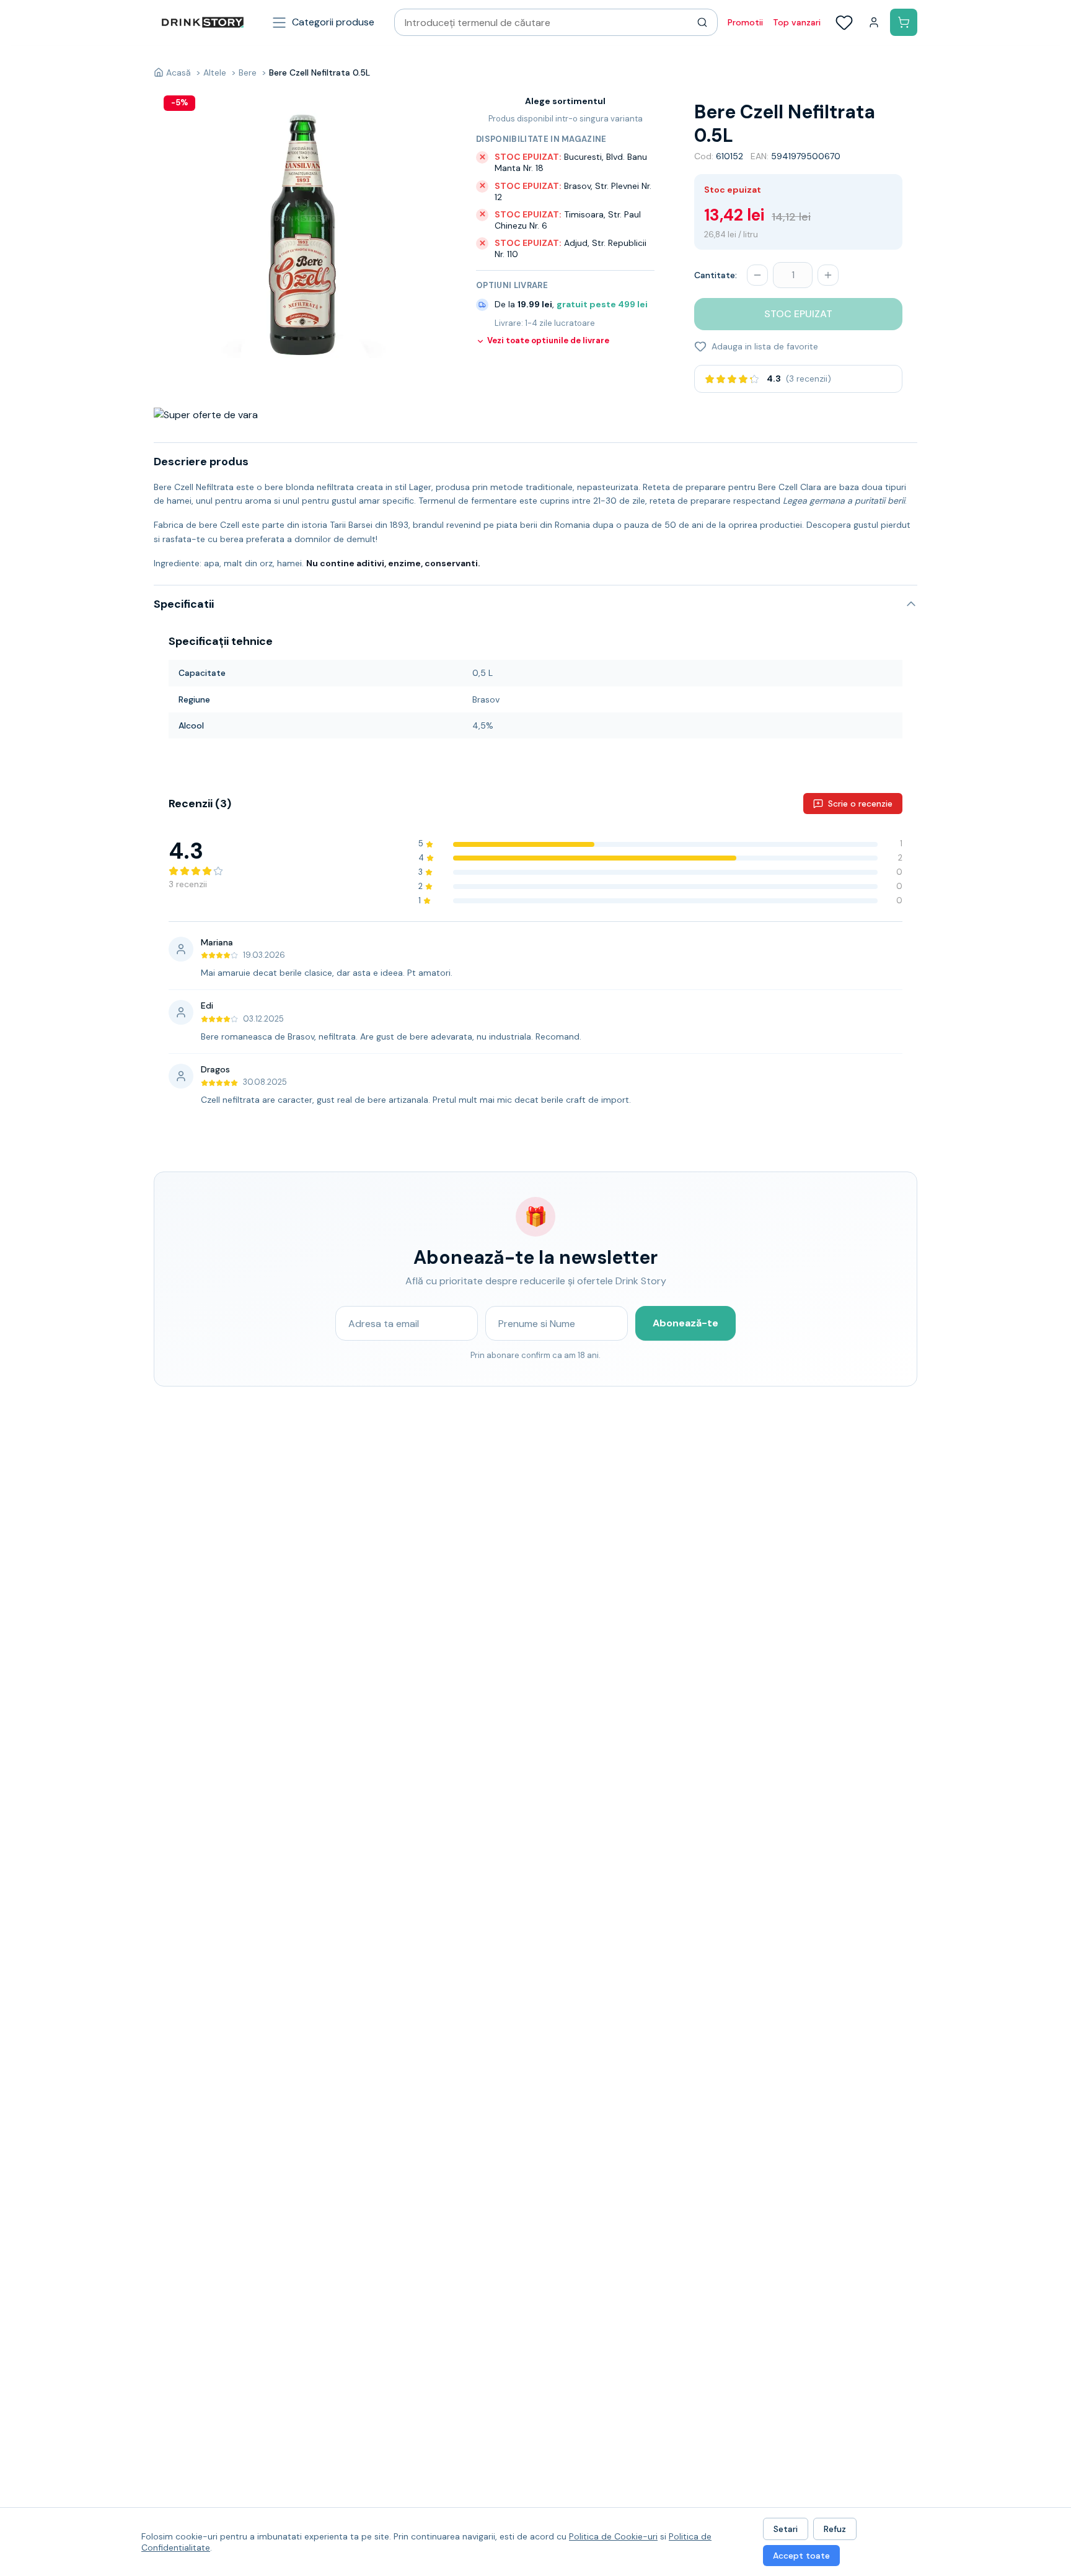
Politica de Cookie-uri (613, 2536)
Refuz (835, 2529)
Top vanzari (797, 22)
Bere (248, 72)
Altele (215, 72)
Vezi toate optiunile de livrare (548, 341)
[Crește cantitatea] (828, 275)
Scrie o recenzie (860, 804)
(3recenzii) (809, 379)
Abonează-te (685, 1323)
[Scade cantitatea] (757, 275)
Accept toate (801, 2556)
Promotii (745, 22)
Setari (786, 2529)
